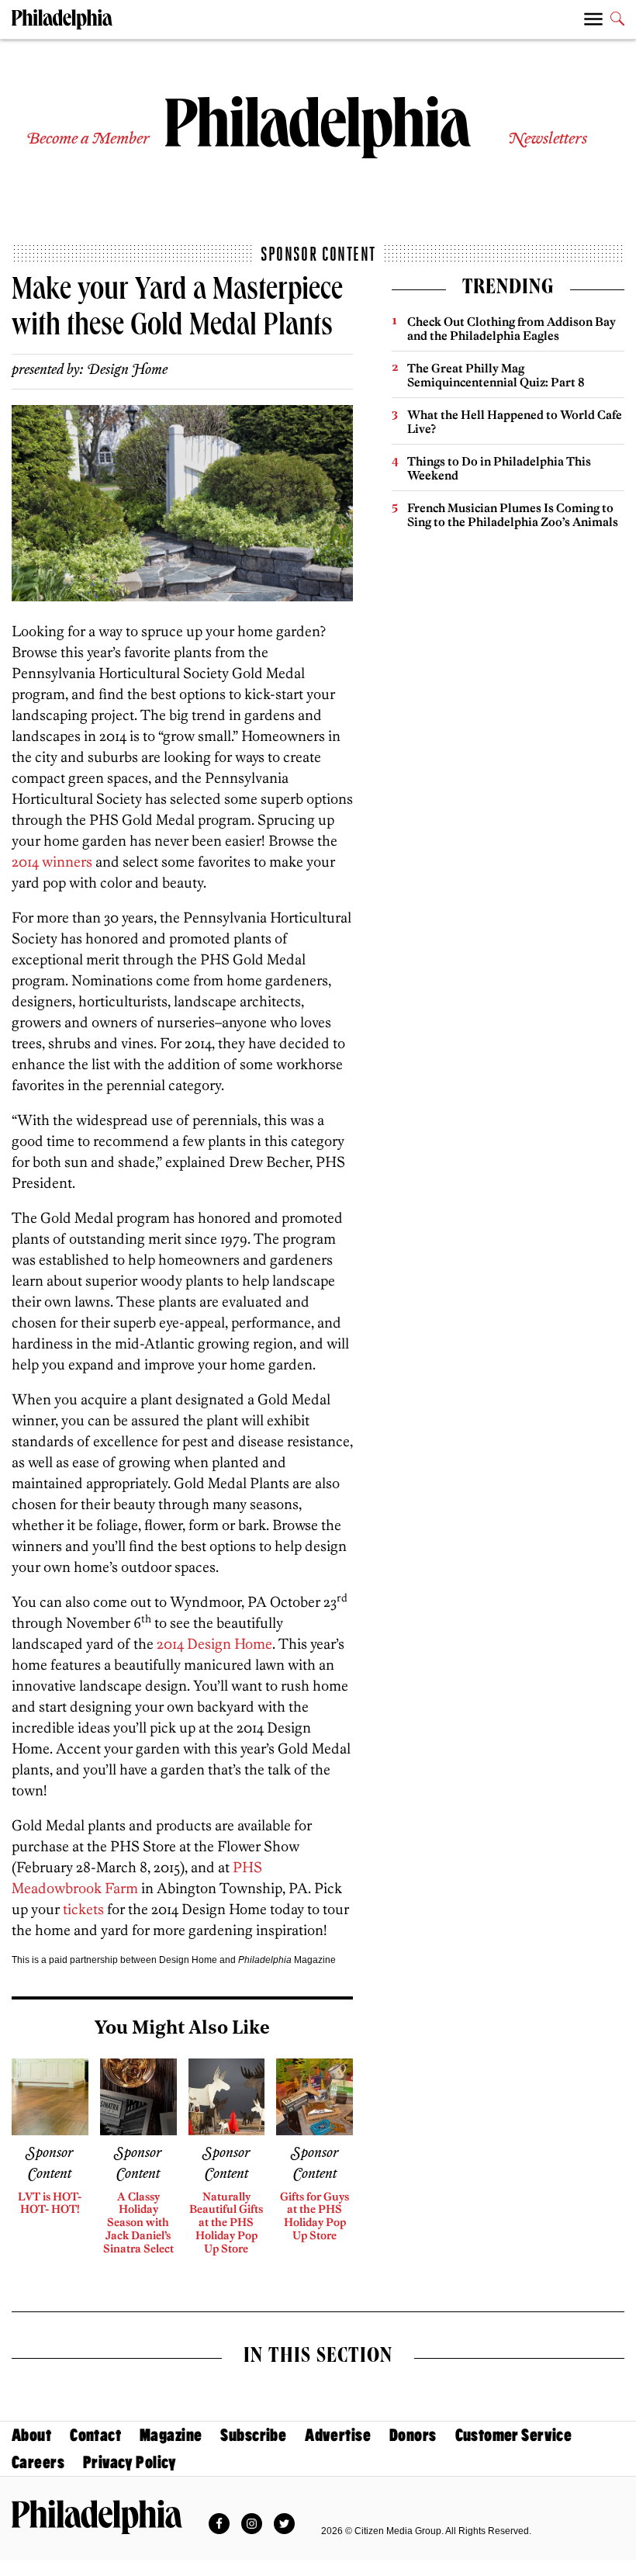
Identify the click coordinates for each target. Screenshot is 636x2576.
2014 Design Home (214, 1644)
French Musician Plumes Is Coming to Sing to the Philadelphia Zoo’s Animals (513, 515)
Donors (413, 2435)
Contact (95, 2435)
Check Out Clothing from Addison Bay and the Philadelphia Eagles (512, 329)
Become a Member (88, 139)
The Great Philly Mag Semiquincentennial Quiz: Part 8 (496, 375)
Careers (38, 2462)
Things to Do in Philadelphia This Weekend (499, 468)
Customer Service (514, 2435)
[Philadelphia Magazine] (97, 2517)
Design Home (127, 370)
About (31, 2435)
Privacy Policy (130, 2462)
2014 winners (52, 862)
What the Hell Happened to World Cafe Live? (515, 422)
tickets (83, 1909)
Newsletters (548, 139)
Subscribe (253, 2435)
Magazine (171, 2435)
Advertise (338, 2435)
